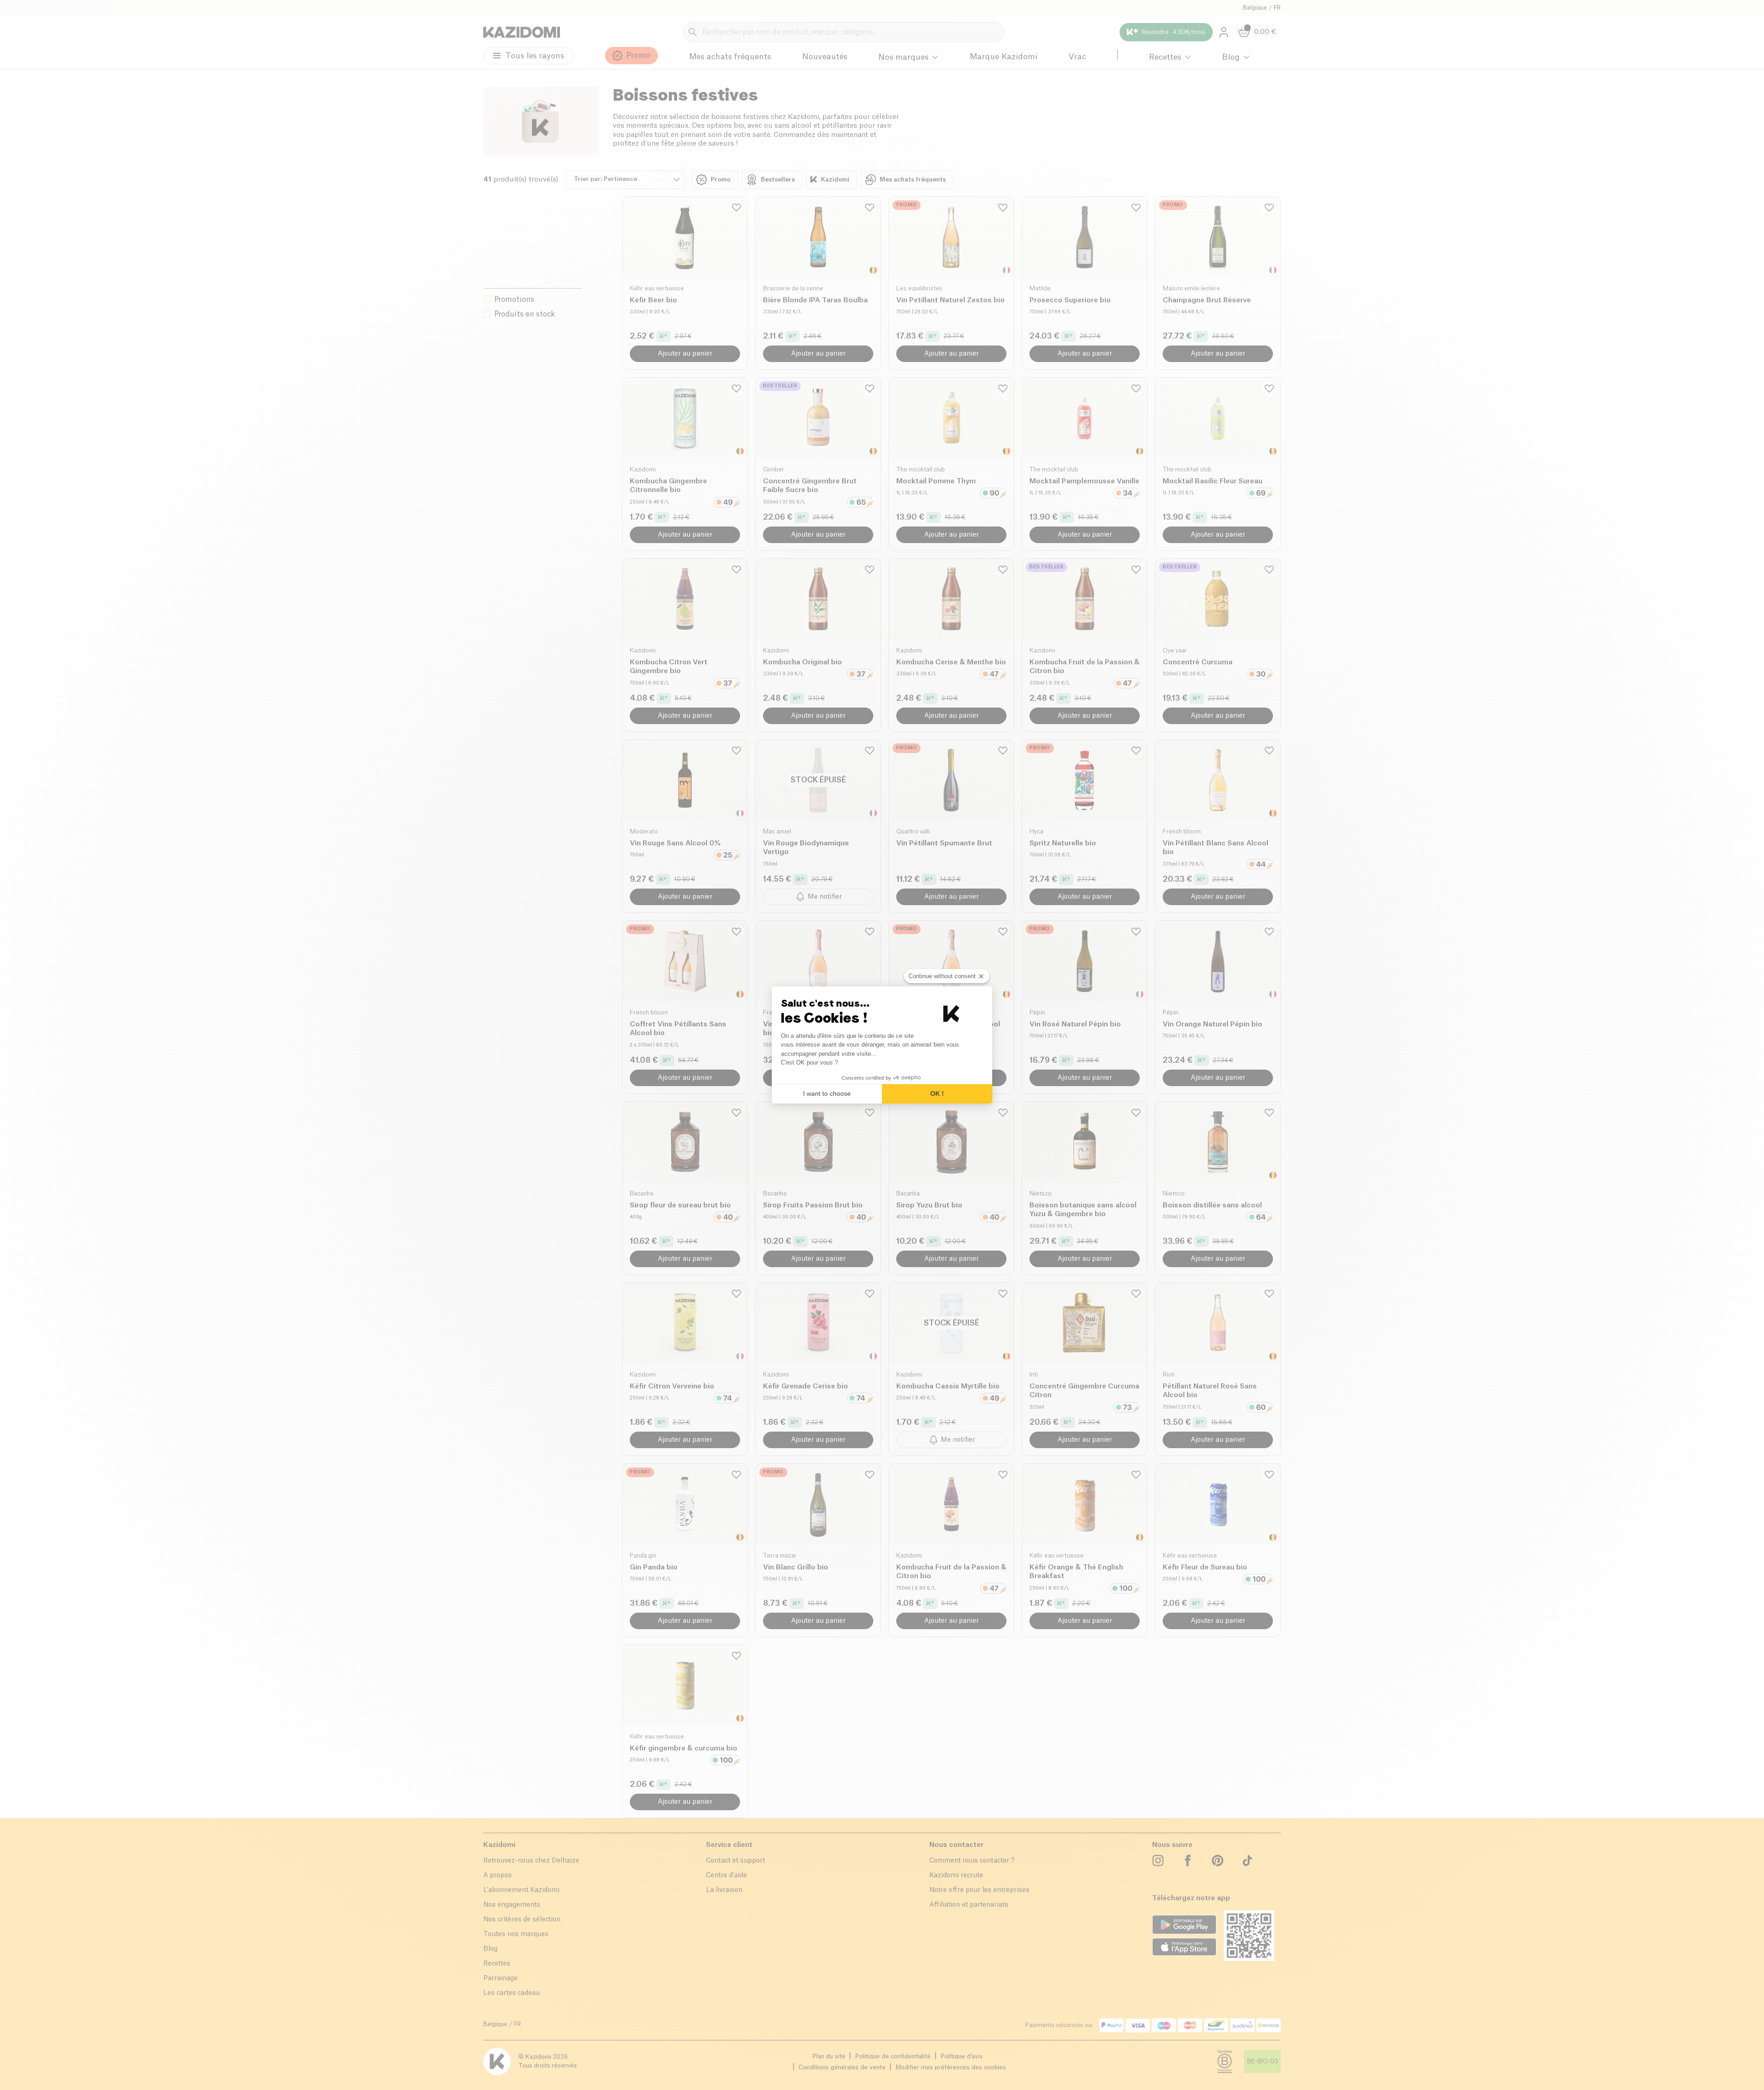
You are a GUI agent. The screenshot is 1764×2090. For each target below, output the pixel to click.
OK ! (937, 1093)
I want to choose (827, 1093)
